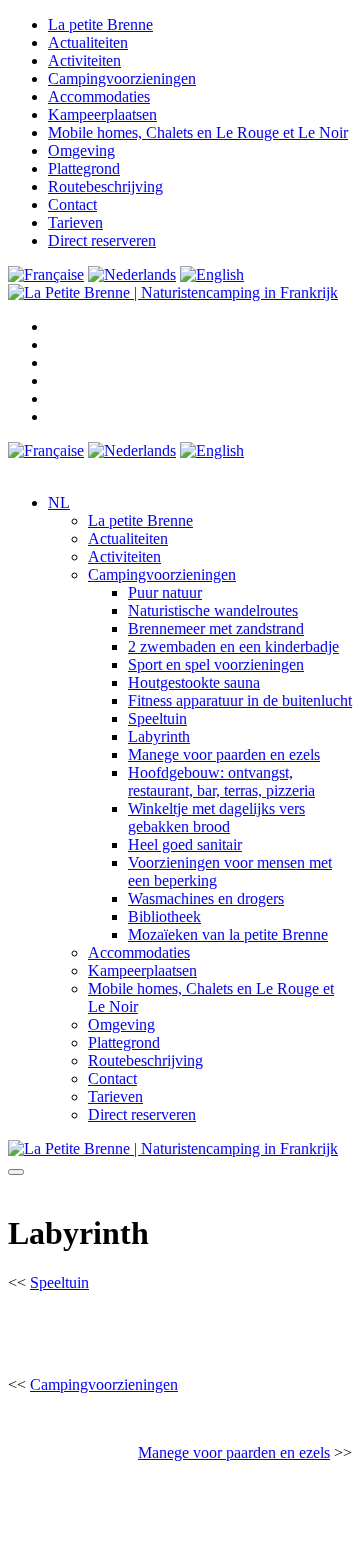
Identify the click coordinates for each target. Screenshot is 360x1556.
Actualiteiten (88, 42)
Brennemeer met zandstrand (216, 628)
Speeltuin (157, 718)
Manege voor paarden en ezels (224, 754)
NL (59, 502)
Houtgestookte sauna (194, 682)
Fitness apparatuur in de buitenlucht (240, 700)
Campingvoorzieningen (122, 78)
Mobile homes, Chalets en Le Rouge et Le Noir (198, 132)
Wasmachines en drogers (206, 898)
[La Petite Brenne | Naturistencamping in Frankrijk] (173, 292)
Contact (72, 204)
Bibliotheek (164, 916)
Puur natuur (165, 592)
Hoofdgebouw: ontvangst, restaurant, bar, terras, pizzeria (221, 781)
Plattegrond (84, 168)
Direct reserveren (102, 240)
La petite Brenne (100, 24)
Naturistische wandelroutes (213, 610)
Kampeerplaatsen (102, 114)
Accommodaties (99, 96)
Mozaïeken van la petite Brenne (228, 934)
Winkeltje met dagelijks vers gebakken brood (216, 817)
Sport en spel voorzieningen (216, 664)
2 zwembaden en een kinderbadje (233, 646)
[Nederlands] (132, 274)
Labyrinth (159, 736)
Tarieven (75, 222)
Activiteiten (84, 60)
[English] (212, 274)
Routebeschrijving (105, 186)
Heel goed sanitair (185, 844)
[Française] (46, 274)
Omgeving (81, 150)
